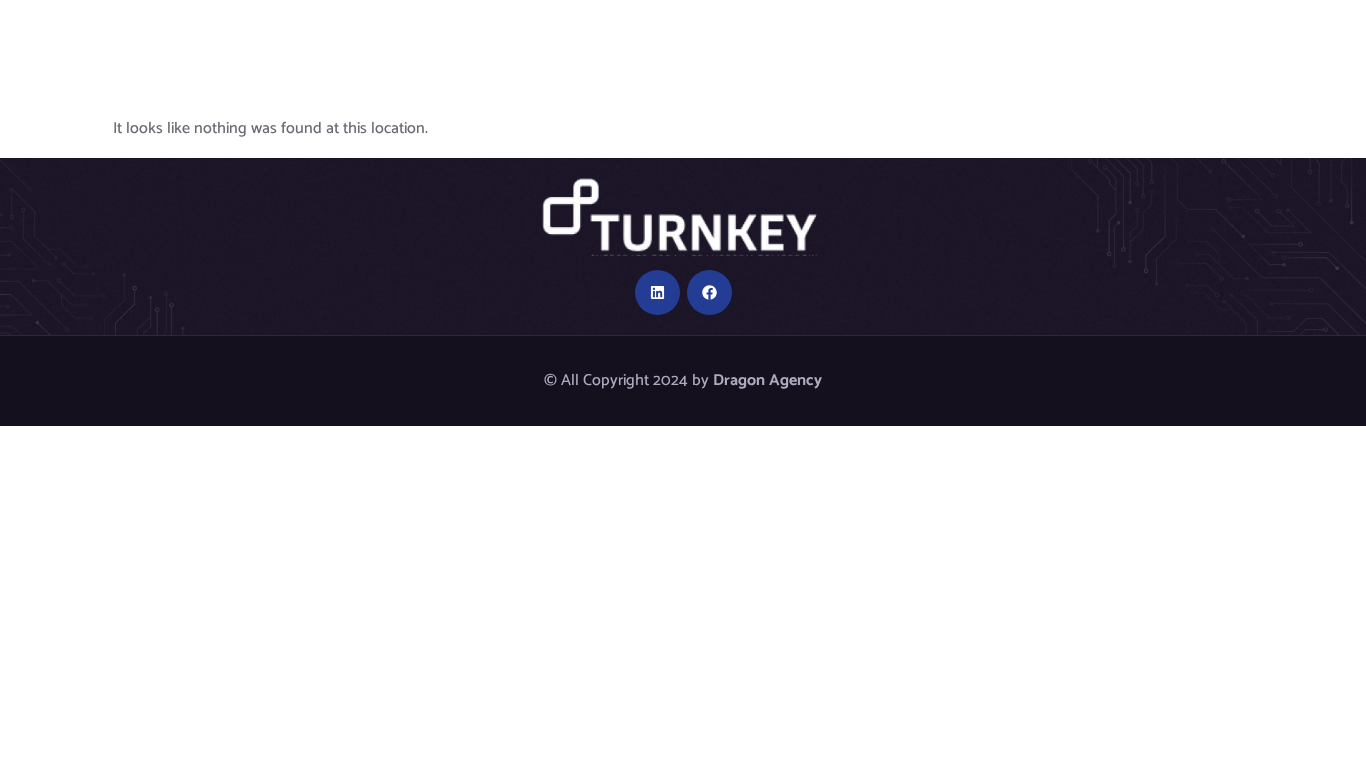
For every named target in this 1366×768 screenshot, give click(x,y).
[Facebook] (709, 292)
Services (950, 37)
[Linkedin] (657, 292)
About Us (448, 37)
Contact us (1236, 37)
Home (338, 37)
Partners (835, 37)
